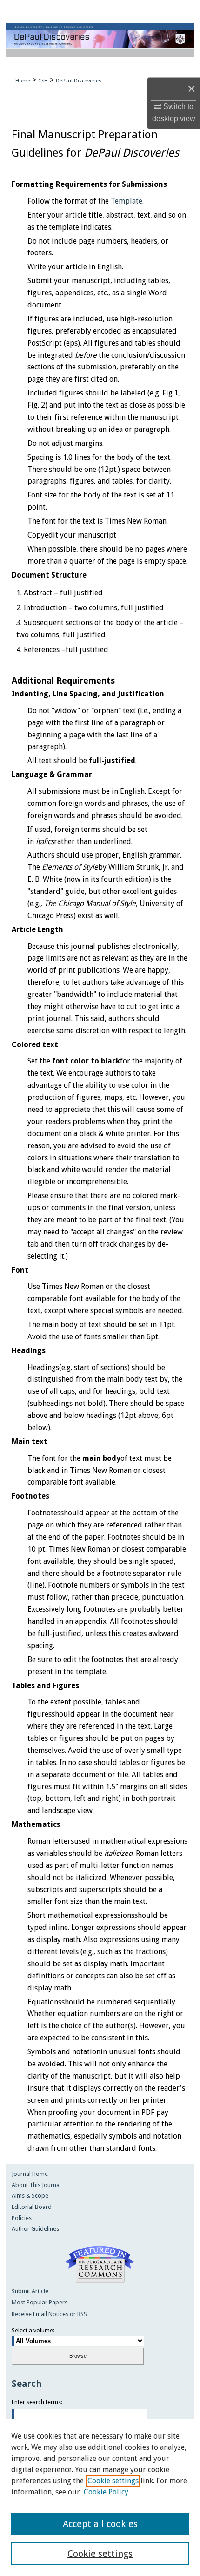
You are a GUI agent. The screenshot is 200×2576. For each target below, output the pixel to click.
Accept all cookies (100, 2524)
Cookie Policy (106, 2492)
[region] (100, 2497)
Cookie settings (113, 2481)
